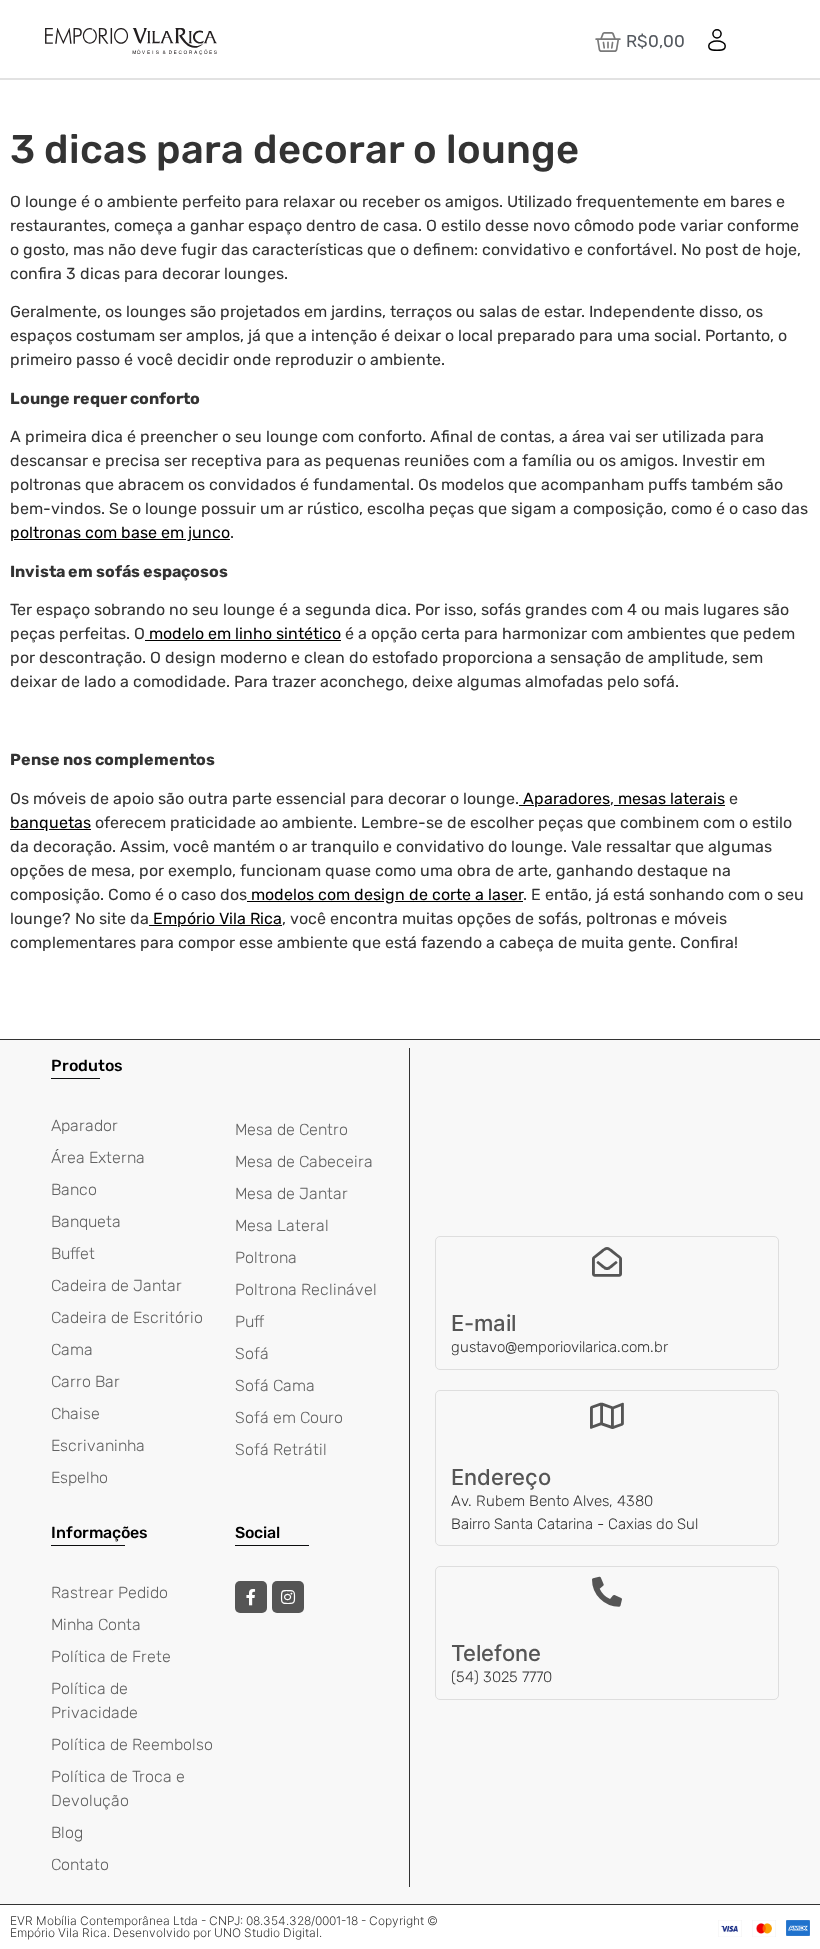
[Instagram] (288, 1597)
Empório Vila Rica (217, 918)
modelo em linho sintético (243, 633)
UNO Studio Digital (266, 1932)
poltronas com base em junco (120, 532)
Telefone (496, 1653)
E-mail (483, 1323)
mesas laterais (671, 798)
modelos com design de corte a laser (387, 894)
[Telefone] (607, 1592)
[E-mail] (607, 1262)
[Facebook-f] (251, 1597)
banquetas (50, 822)
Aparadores (566, 798)
